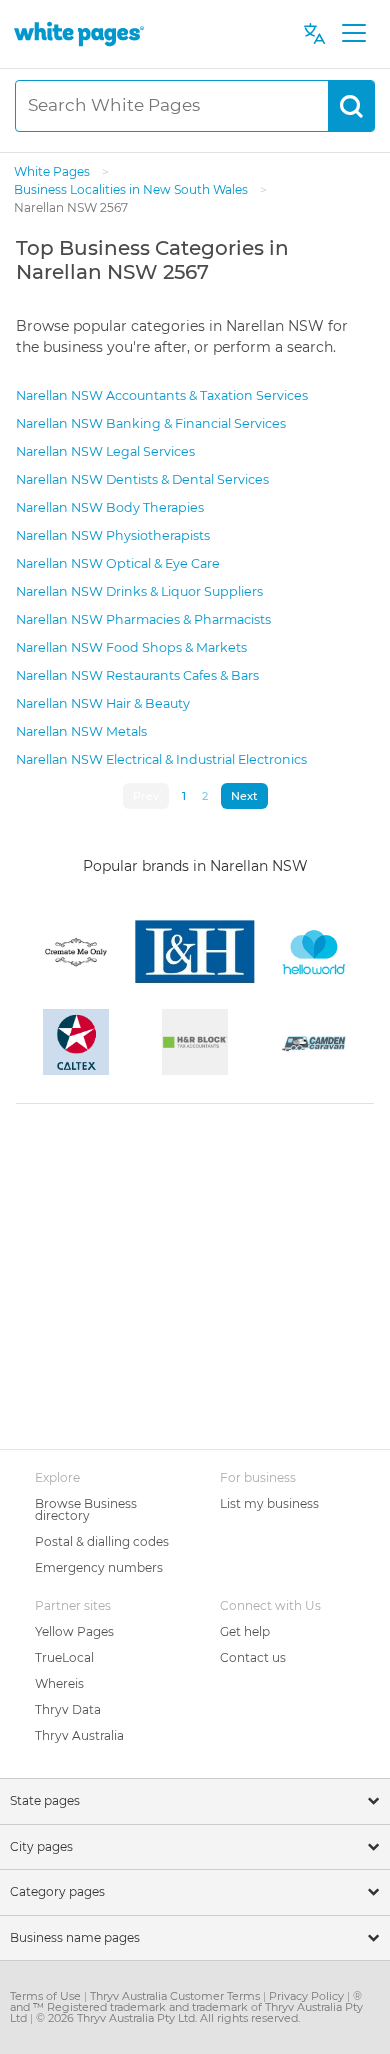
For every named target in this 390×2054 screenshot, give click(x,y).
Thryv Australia (79, 1735)
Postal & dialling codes (102, 1541)
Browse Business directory (86, 1509)
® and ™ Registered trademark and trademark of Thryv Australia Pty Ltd (186, 2007)
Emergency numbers (99, 1567)
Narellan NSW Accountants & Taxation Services (162, 395)
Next (244, 796)
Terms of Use (47, 1996)
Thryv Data (68, 1709)
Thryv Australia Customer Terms (176, 1996)
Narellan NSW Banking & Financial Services (151, 423)
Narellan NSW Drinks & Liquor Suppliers (139, 591)
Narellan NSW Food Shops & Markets (131, 647)
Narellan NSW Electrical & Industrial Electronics (161, 759)
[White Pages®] (79, 33)
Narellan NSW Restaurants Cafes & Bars (137, 675)
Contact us (253, 1657)
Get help (245, 1631)
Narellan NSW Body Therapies (110, 507)
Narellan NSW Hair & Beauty (103, 703)
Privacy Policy (308, 1996)
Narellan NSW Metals (81, 731)
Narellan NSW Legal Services (105, 451)
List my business (269, 1503)
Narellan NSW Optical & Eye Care (118, 563)
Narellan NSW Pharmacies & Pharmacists (143, 619)
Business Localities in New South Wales (132, 189)
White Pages (53, 171)
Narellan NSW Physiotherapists (113, 535)
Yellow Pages (74, 1631)
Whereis (59, 1683)
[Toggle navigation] (353, 34)
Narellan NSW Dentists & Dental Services (142, 479)
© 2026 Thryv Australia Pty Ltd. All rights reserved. (168, 2018)
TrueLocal (64, 1657)
